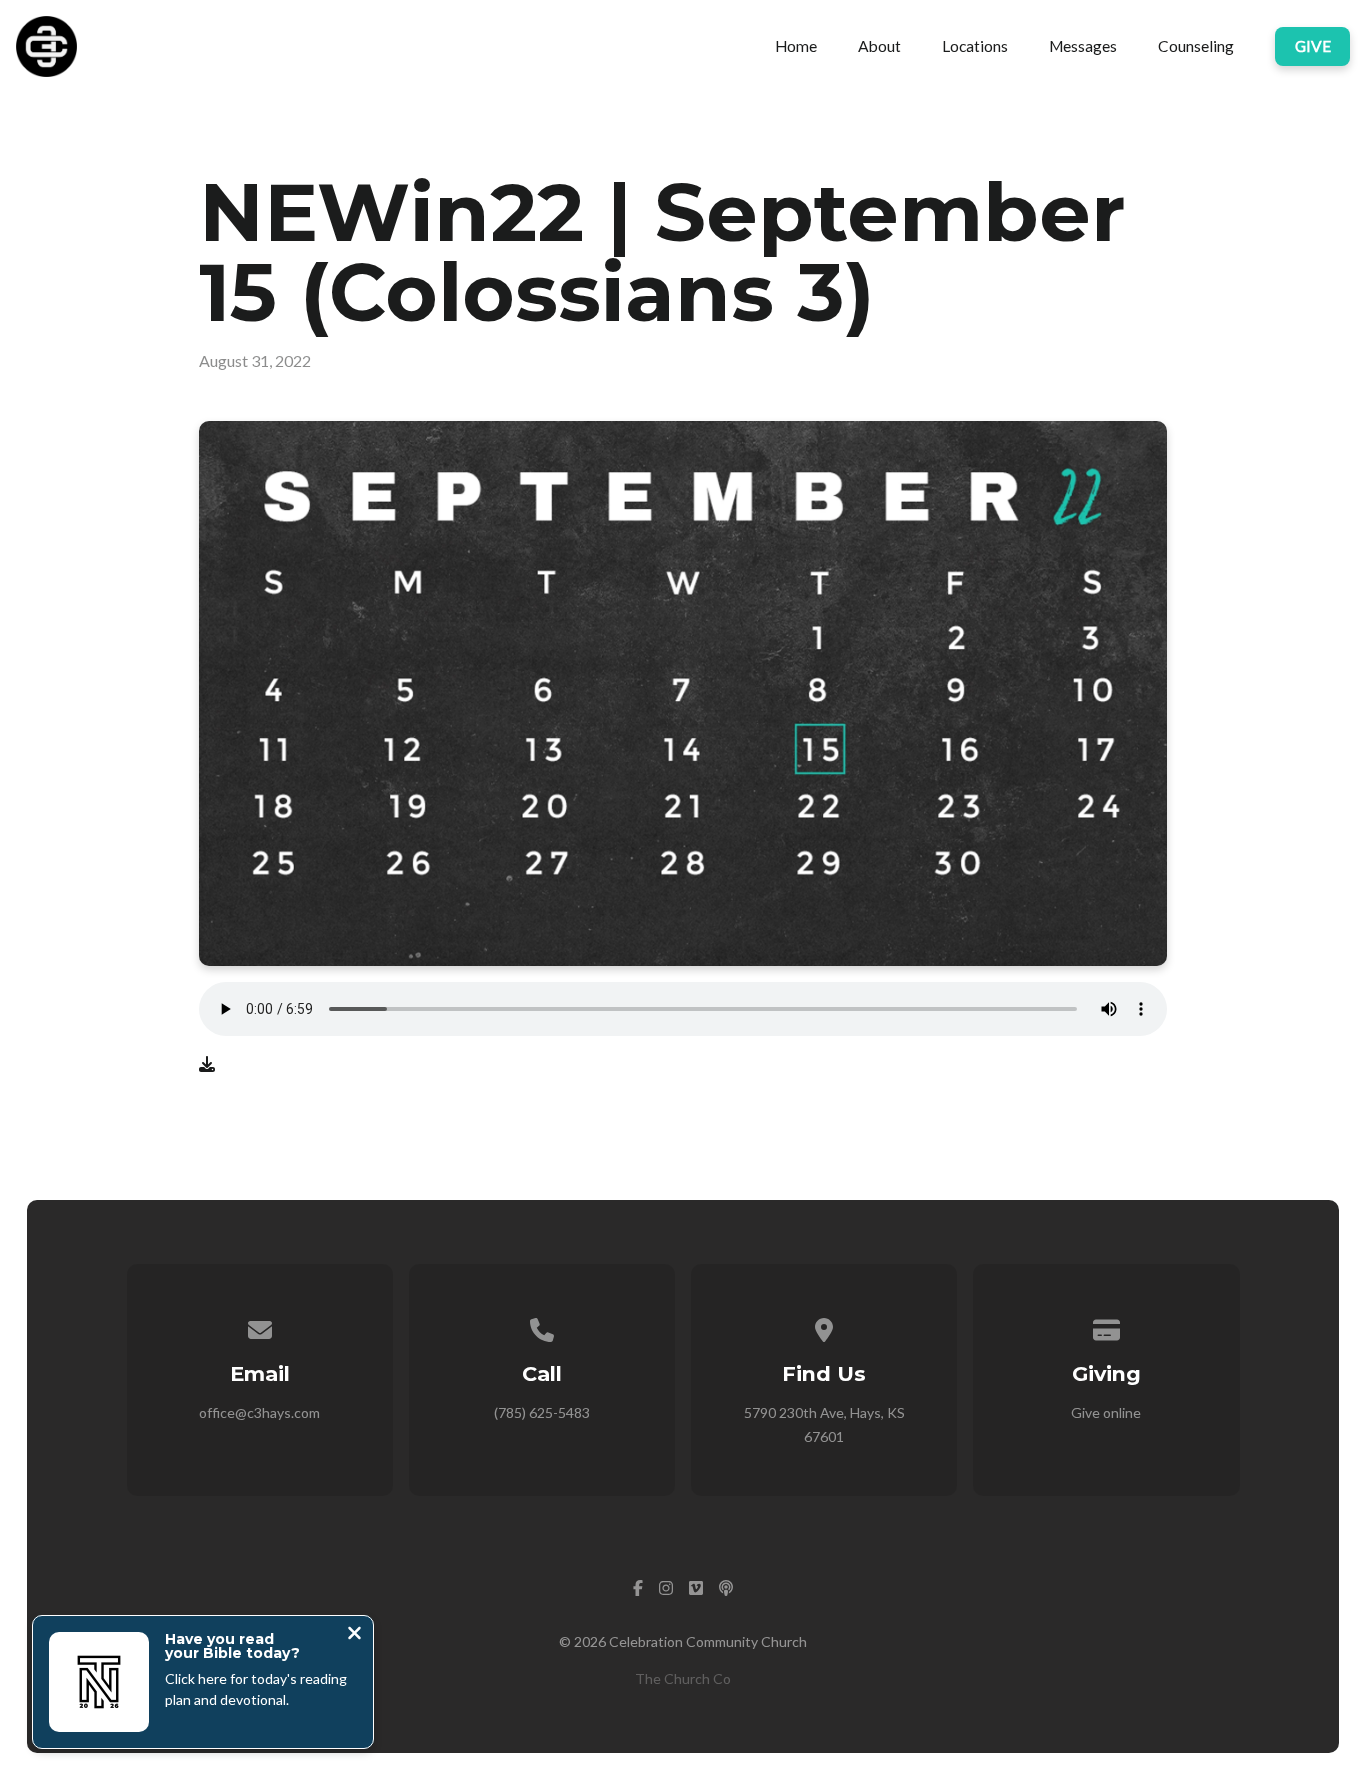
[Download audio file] (207, 1064)
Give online (1106, 1412)
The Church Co (683, 1678)
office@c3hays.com (259, 1412)
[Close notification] (354, 1635)
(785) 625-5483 (542, 1412)
